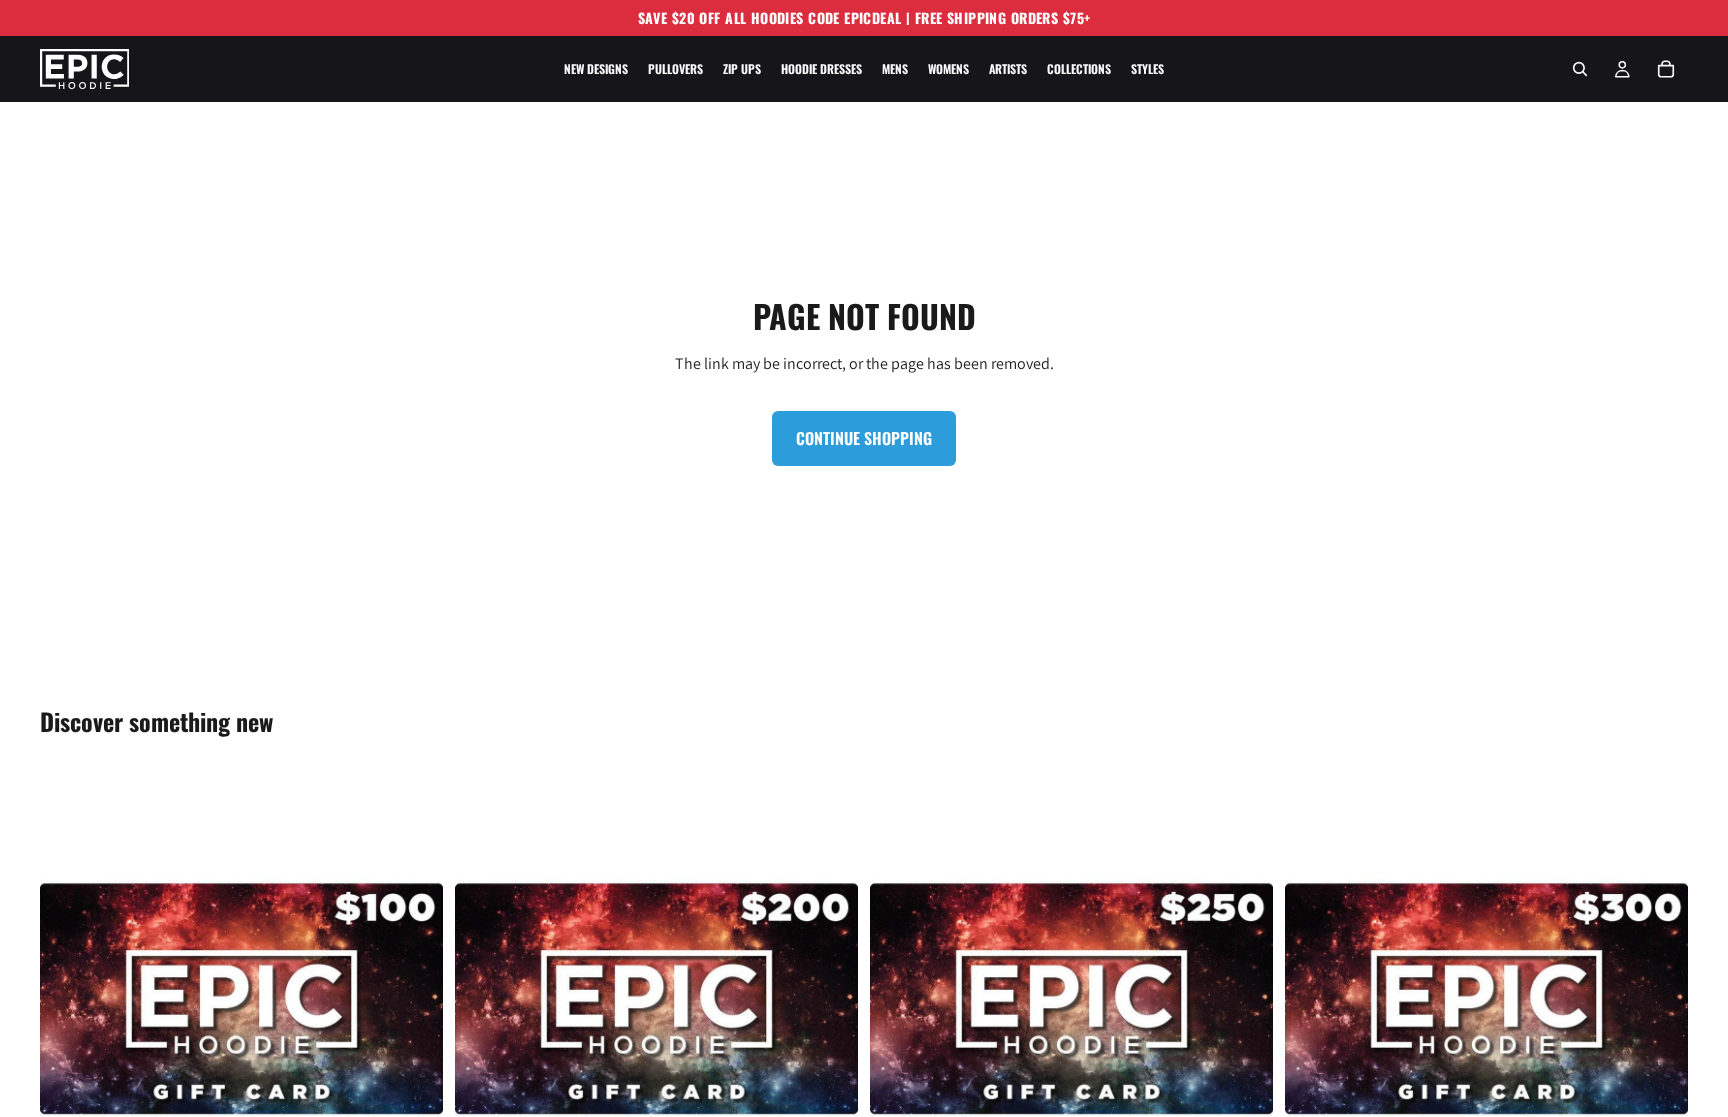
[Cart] (1666, 69)
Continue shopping (864, 438)
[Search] (1580, 69)
